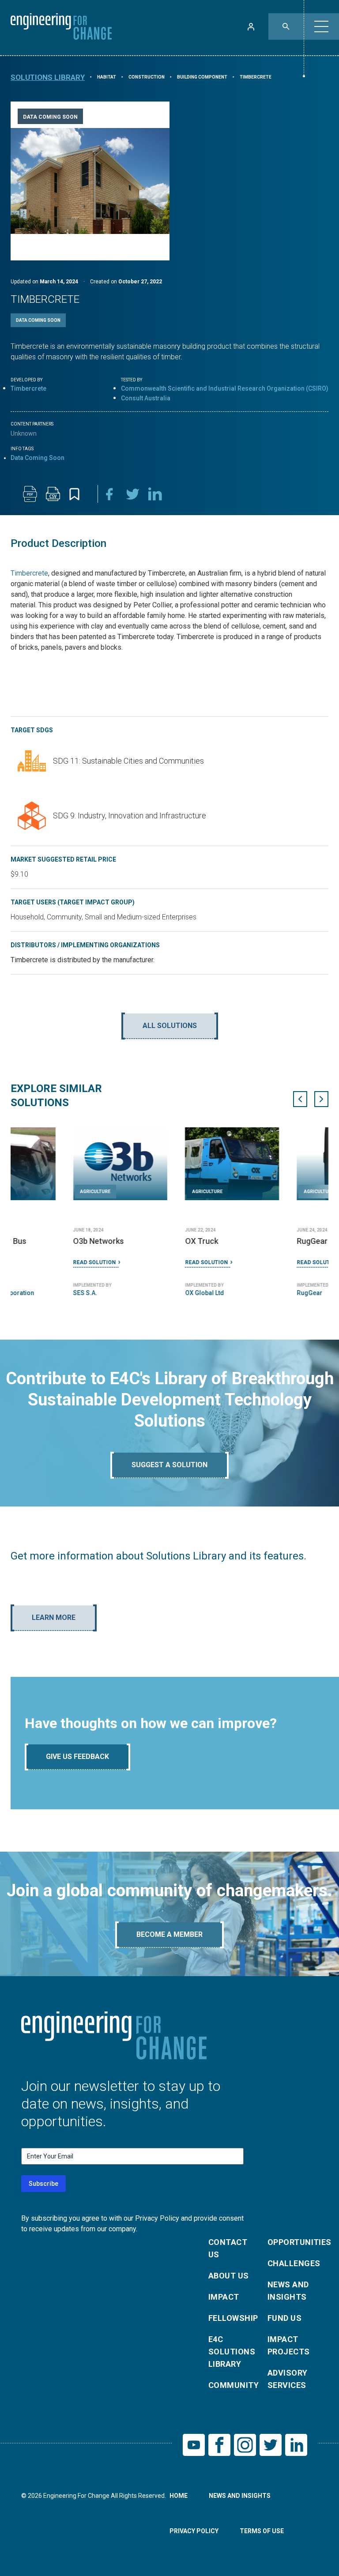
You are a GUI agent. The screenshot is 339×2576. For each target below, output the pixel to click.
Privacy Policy (194, 2531)
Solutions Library (48, 77)
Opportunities (292, 2242)
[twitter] (132, 494)
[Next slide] (321, 1099)
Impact (224, 2297)
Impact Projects (289, 2345)
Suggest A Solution (169, 1465)
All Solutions (170, 1026)
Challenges (292, 2263)
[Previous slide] (300, 1099)
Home (179, 2496)
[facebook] (109, 494)
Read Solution (32, 1262)
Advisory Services (288, 2379)
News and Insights (288, 2291)
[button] (321, 26)
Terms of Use (262, 2531)
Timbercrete (28, 388)
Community (233, 2385)
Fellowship (233, 2318)
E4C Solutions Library (232, 2352)
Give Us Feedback (77, 1757)
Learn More (54, 1618)
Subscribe (43, 2184)
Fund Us (284, 2318)
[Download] (30, 494)
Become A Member (169, 1934)
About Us (229, 2276)
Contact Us (228, 2248)
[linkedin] (155, 494)
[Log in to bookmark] (74, 494)
